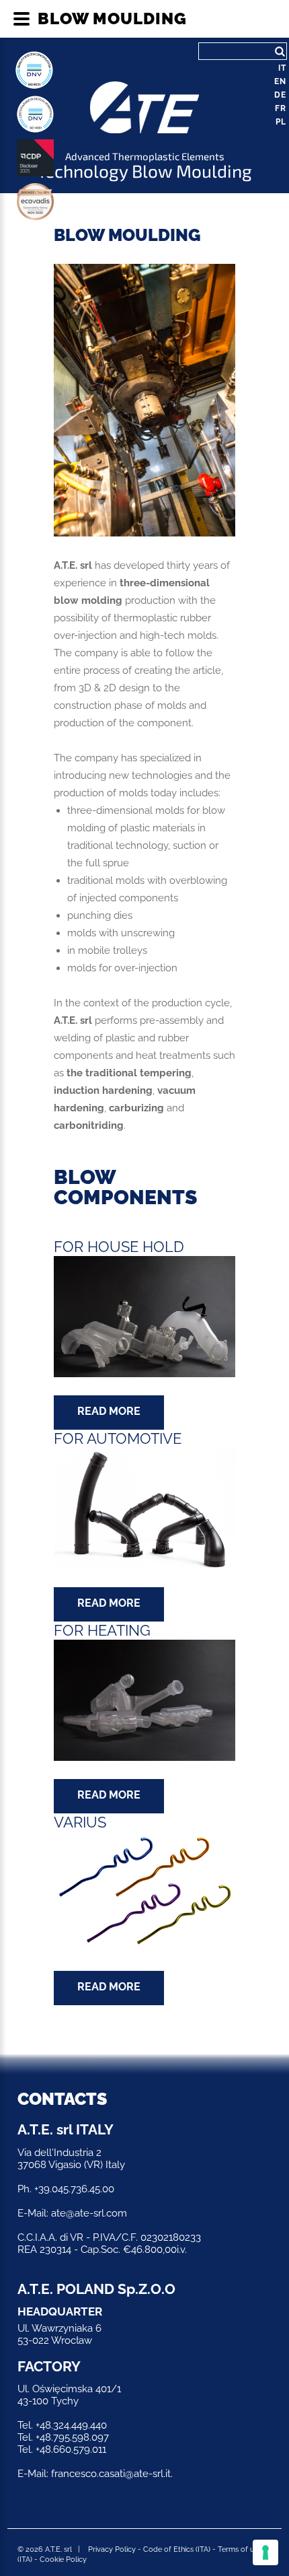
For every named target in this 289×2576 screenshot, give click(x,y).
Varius (80, 1822)
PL (281, 122)
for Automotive (118, 1439)
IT (282, 68)
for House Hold (119, 1247)
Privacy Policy (112, 2549)
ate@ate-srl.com (89, 2213)
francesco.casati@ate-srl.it (111, 2474)
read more (109, 1411)
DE (280, 95)
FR (281, 108)
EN (280, 81)
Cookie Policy (63, 2560)
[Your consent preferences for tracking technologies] (265, 2552)
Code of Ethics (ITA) (177, 2549)
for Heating (102, 1631)
